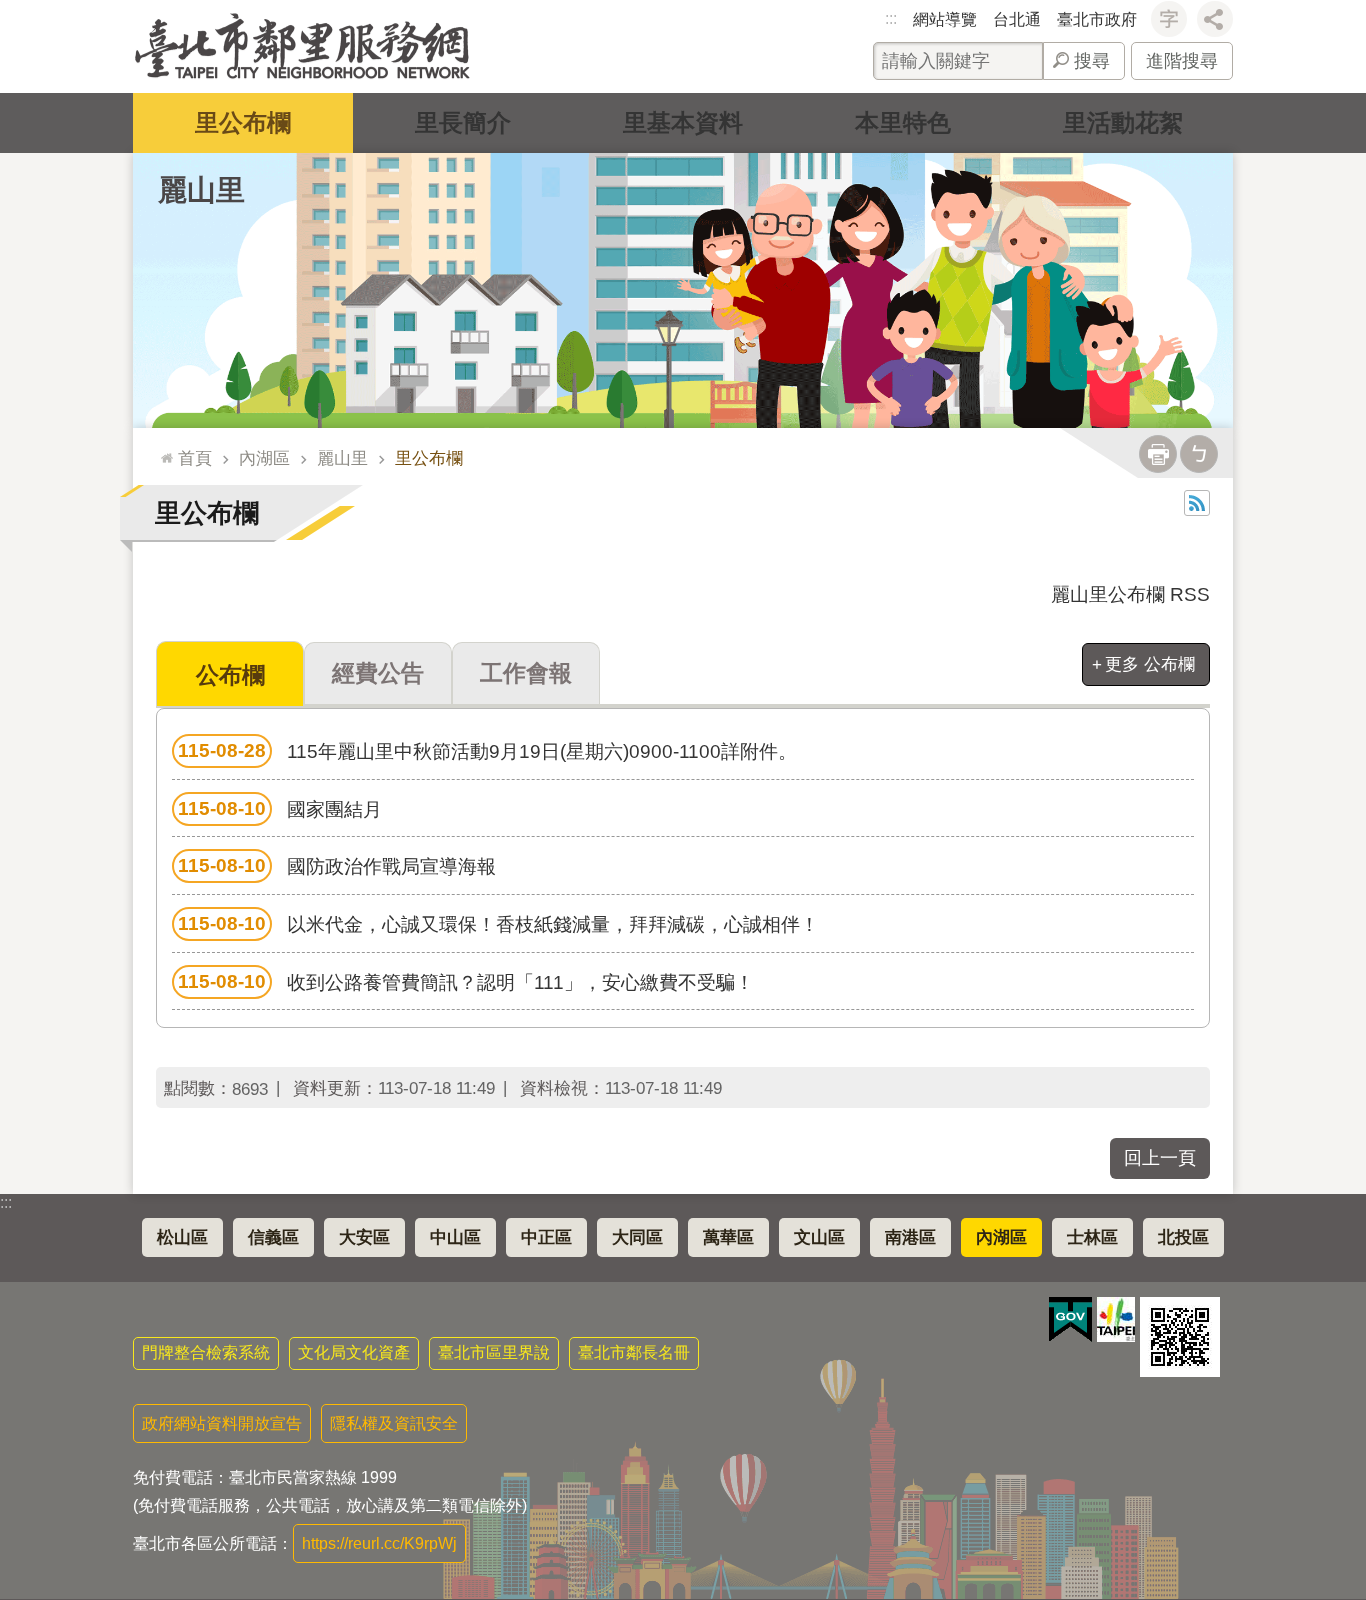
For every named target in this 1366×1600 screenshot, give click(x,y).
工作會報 (526, 673)
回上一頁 (1160, 1158)
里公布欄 (243, 122)
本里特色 (903, 122)
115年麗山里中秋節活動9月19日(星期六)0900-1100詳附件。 (487, 751)
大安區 (364, 1237)
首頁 (195, 458)
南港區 (910, 1237)
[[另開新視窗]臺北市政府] (1116, 1319)
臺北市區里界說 (494, 1352)
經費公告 (378, 673)
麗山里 (342, 458)
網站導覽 (945, 19)
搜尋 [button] (1092, 61)
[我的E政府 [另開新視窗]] (1070, 1320)
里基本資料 (683, 122)
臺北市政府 (1097, 19)
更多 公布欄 (1150, 664)
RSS (1197, 503)
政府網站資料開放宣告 (222, 1423)
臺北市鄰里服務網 (302, 46)
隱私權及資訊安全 (394, 1423)
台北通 (1017, 19)
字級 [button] (1169, 19)
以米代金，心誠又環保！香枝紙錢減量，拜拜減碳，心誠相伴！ (498, 924)
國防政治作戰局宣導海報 (337, 866)
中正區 (546, 1237)
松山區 (182, 1237)
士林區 (1092, 1237)
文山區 (819, 1237)
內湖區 (264, 458)
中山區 (455, 1237)
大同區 (637, 1237)
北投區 (1183, 1237)
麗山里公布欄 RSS (1130, 594)
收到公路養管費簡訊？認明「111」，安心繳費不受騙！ (466, 982)
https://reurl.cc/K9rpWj (379, 1543)
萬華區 (728, 1237)
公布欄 (230, 675)
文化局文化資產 (354, 1352)
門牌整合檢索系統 (206, 1352)
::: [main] (162, 449)
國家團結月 (280, 809)
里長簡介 (463, 122)
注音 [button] (1199, 454)
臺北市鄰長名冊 (634, 1352)
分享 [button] (1215, 19)
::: (891, 18)
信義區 (273, 1237)
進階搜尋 (1182, 61)
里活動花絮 (1123, 122)
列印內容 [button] (1158, 454)
